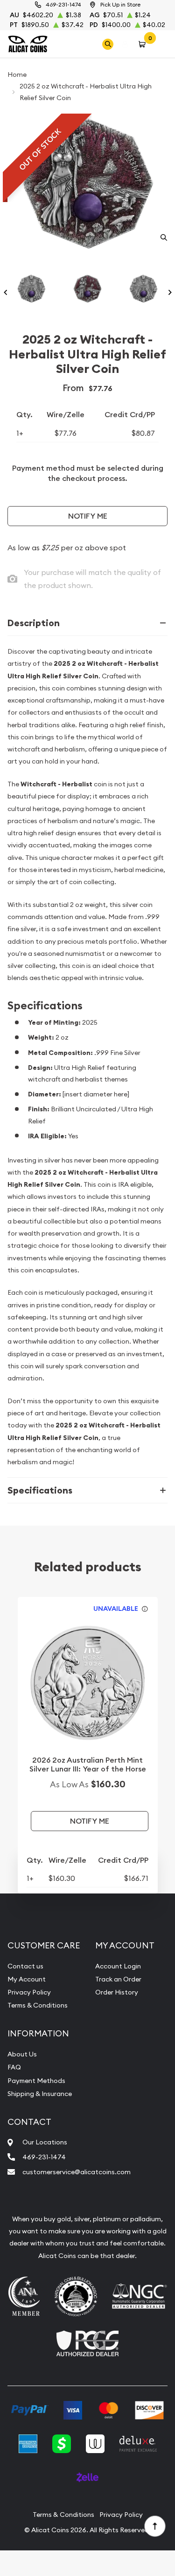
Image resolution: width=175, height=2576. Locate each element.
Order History (117, 1992)
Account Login (118, 1966)
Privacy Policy (29, 1992)
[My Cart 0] (144, 44)
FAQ (14, 2067)
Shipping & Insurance (40, 2094)
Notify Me (88, 516)
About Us (22, 2054)
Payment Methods (36, 2081)
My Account (27, 1979)
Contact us (25, 1966)
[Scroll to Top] (154, 2526)
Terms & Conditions (38, 2005)
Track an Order (118, 1979)
